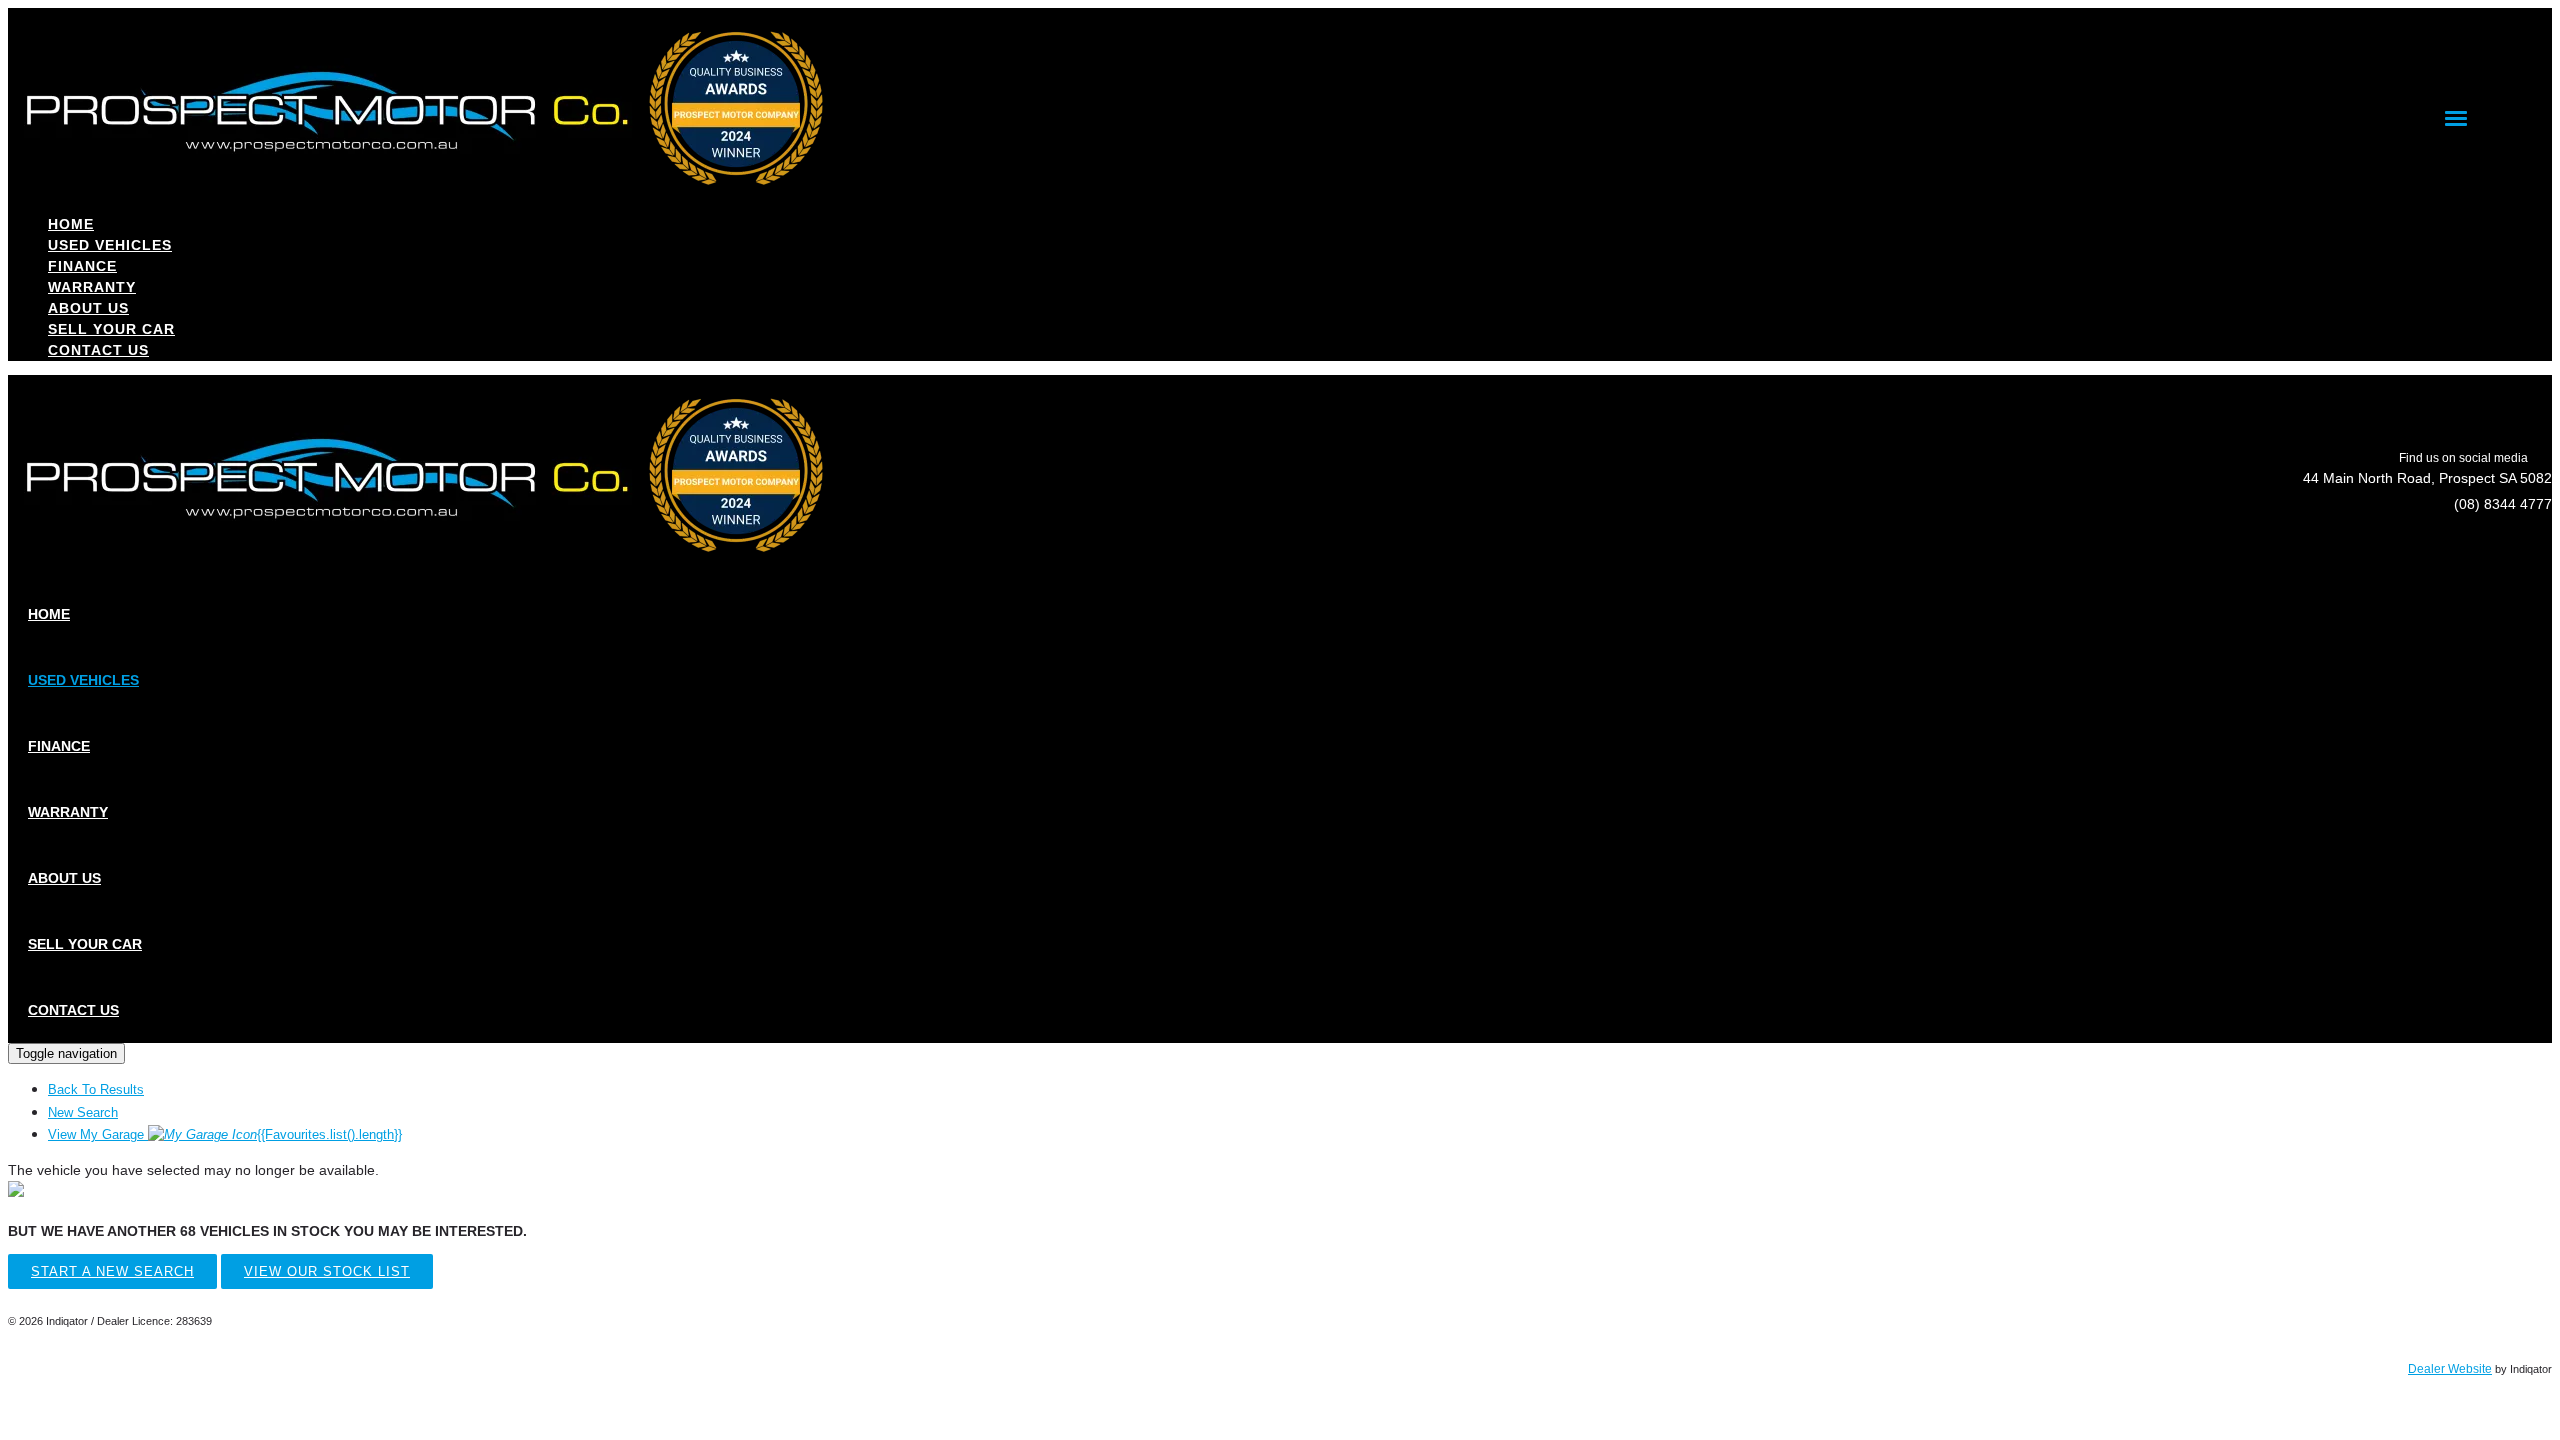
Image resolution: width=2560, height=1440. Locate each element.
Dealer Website (2450, 1369)
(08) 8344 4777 (2503, 504)
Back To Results (96, 1089)
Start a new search (112, 1271)
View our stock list (327, 1271)
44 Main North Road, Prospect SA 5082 (2427, 478)
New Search (83, 1112)
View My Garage (225, 1134)
